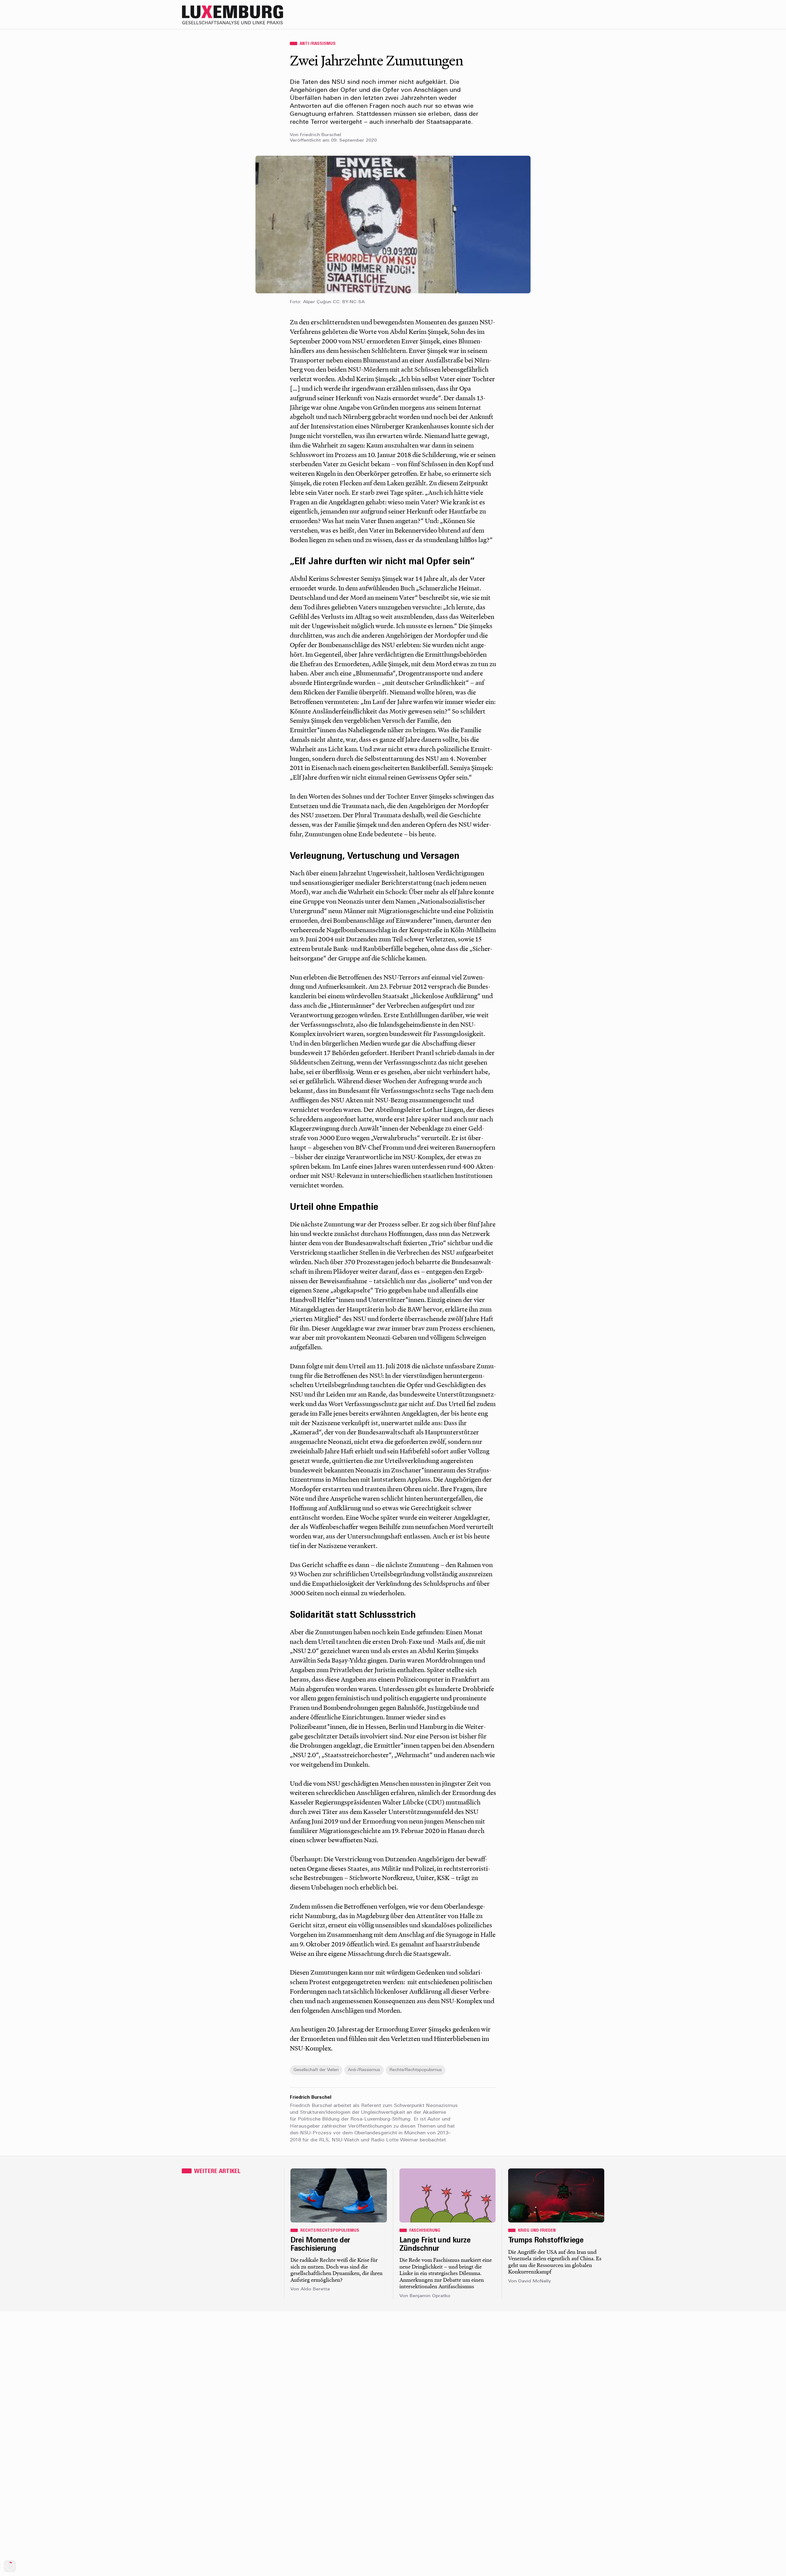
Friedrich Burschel (321, 135)
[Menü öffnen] (599, 15)
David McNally (535, 2281)
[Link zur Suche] (550, 15)
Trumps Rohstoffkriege (546, 2241)
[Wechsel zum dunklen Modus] (586, 15)
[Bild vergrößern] (393, 225)
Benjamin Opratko (430, 2296)
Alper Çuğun (317, 302)
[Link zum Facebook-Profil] (574, 15)
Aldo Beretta (315, 2289)
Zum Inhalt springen (766, 4)
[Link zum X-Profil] (562, 15)
